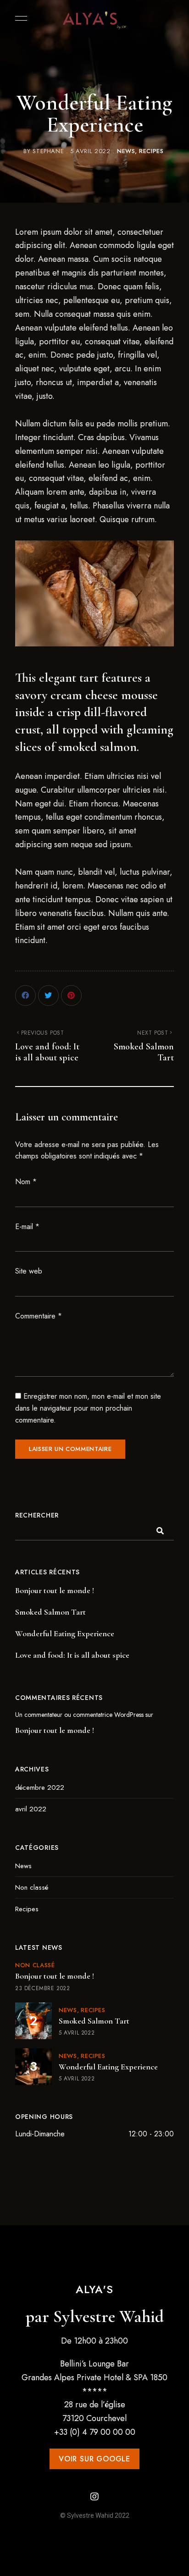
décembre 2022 (40, 1787)
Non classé (32, 1887)
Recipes (151, 151)
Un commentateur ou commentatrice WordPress (79, 1715)
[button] (94, 2459)
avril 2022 (31, 1809)
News (126, 151)
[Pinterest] (71, 996)
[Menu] (19, 18)
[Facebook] (25, 996)
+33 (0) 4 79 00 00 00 (95, 2432)
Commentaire (39, 1316)
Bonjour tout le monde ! (55, 1590)
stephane (48, 151)
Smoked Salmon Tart (50, 1612)
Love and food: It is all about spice (72, 1655)
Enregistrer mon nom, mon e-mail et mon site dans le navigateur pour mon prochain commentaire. (88, 1408)
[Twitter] (48, 996)
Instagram (94, 2497)
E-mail (27, 1227)
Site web (29, 1271)
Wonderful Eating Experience (65, 1633)
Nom (26, 1182)
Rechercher (37, 1515)
